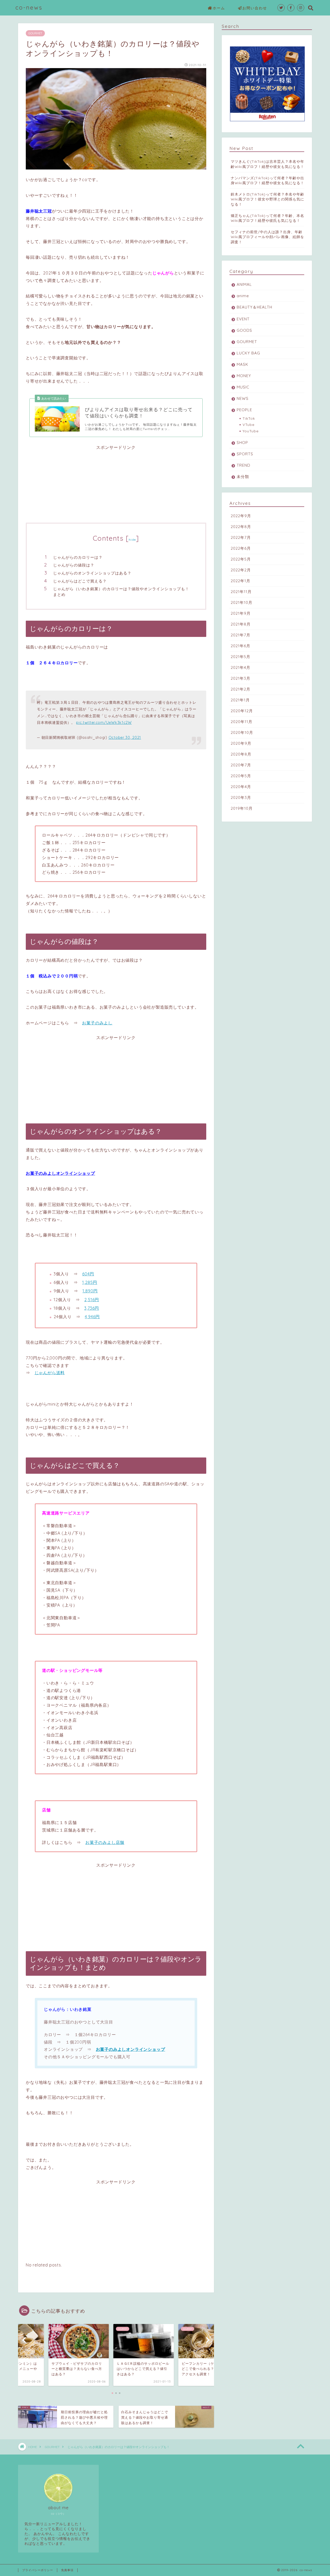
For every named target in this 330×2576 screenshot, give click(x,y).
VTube (249, 424)
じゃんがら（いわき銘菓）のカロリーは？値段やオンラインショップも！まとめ (121, 592)
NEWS (243, 398)
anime (243, 296)
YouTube (251, 431)
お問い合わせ (255, 8)
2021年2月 (241, 689)
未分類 (243, 477)
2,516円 (92, 1300)
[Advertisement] (116, 487)
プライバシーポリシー (38, 2570)
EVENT (243, 319)
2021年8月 (241, 624)
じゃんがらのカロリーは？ (78, 557)
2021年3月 (241, 678)
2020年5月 (241, 776)
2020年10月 (242, 732)
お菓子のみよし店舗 (105, 1842)
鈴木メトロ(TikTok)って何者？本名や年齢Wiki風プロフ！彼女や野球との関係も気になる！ (267, 199)
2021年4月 (241, 667)
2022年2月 (241, 570)
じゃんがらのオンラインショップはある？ (92, 573)
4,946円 (92, 1317)
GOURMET (35, 33)
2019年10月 (242, 808)
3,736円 (92, 1308)
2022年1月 (241, 581)
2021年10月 (242, 602)
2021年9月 (241, 613)
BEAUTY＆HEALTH (254, 307)
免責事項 (67, 2570)
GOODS (244, 330)
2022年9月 (241, 516)
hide (132, 540)
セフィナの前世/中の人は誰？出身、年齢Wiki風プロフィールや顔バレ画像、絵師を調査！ (267, 237)
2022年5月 (241, 559)
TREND (244, 465)
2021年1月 (240, 700)
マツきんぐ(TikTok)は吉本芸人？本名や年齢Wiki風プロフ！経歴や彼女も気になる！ (267, 164)
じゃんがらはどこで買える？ (80, 581)
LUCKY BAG (248, 353)
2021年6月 (241, 646)
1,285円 (90, 1282)
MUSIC (243, 387)
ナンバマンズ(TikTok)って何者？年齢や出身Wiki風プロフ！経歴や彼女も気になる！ (267, 180)
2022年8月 (241, 527)
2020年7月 (241, 765)
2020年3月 (241, 797)
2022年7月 (241, 537)
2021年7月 (241, 635)
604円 (88, 1274)
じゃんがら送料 (50, 1373)
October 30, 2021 (125, 738)
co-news (29, 7)
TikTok (249, 418)
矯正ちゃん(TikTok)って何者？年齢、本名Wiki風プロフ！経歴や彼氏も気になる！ (267, 218)
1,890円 (90, 1291)
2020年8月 (241, 754)
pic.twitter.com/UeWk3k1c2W (104, 723)
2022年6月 (241, 548)
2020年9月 (241, 743)
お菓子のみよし (97, 1023)
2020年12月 (242, 711)
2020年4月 (241, 787)
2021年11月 (241, 592)
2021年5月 (241, 657)
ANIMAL (244, 284)
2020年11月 (242, 722)
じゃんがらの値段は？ (74, 565)
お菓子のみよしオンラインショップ (60, 1173)
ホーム (219, 8)
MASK (242, 364)
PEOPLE (244, 410)
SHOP (242, 443)
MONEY (244, 376)
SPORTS (245, 454)
